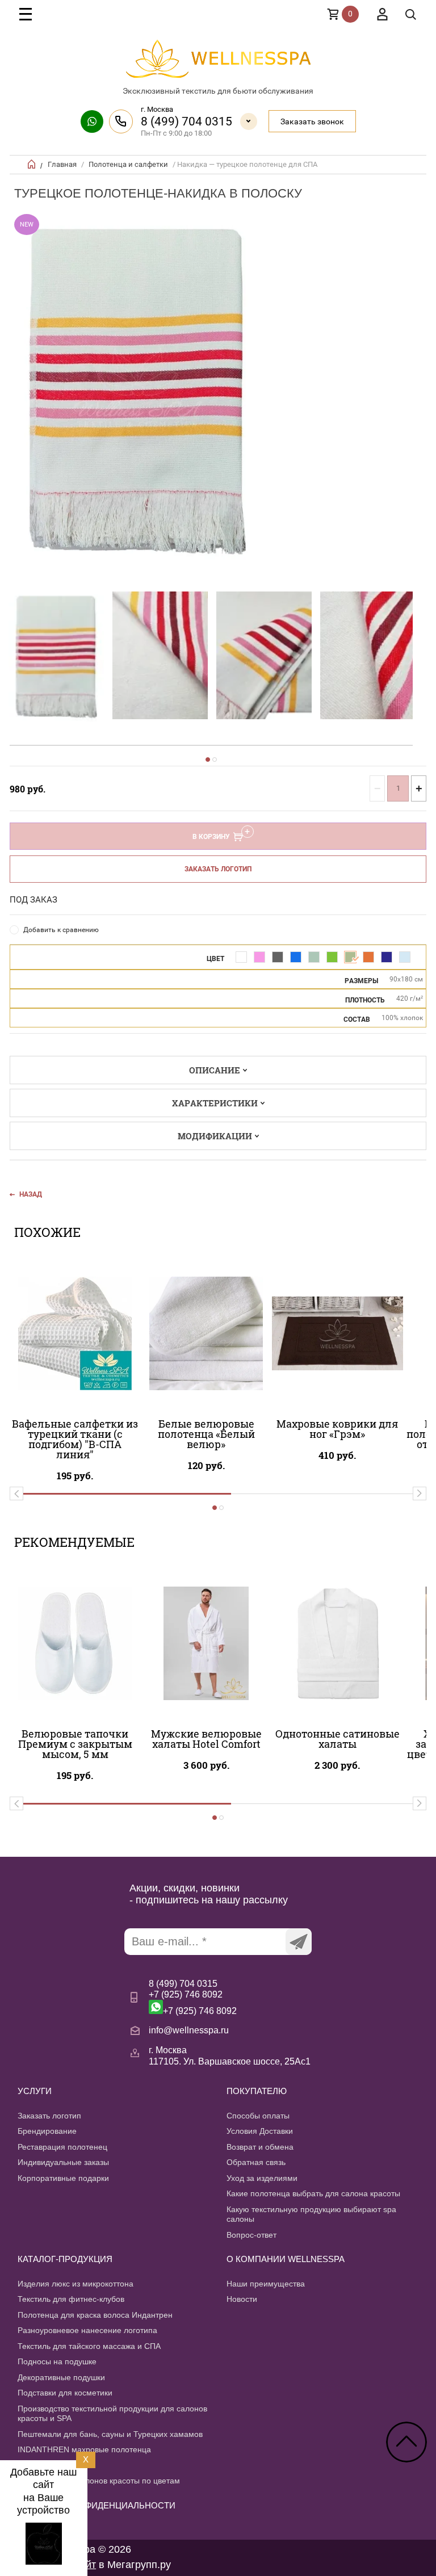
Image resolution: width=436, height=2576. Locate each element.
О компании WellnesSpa (286, 2259)
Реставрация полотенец (62, 2147)
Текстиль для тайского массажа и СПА (89, 2346)
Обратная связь (256, 2162)
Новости (242, 2299)
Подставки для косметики (65, 2393)
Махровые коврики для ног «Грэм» (337, 1429)
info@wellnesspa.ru (189, 2030)
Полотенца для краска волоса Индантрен (95, 2315)
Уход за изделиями (262, 2178)
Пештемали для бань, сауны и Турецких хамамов (110, 2434)
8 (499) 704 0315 (186, 121)
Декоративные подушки (61, 2377)
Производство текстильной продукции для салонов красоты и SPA (112, 2414)
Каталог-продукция (65, 2259)
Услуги (35, 2091)
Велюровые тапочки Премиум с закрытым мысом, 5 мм (75, 1744)
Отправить (299, 1942)
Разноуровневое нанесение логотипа (87, 2330)
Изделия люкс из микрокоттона (76, 2284)
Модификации (215, 1136)
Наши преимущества (266, 2284)
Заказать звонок (312, 121)
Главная (62, 164)
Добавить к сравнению (61, 930)
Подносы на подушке (57, 2361)
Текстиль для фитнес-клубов (71, 2299)
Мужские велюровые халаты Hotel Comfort (206, 1739)
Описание (215, 1070)
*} (56, 656)
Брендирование (47, 2131)
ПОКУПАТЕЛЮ (257, 2091)
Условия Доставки (260, 2131)
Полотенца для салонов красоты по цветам (99, 2481)
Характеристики (215, 1103)
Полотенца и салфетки (128, 164)
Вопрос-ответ (251, 2235)
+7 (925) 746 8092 (186, 1994)
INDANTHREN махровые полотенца (84, 2449)
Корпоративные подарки (63, 2178)
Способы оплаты (258, 2116)
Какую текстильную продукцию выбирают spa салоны (311, 2214)
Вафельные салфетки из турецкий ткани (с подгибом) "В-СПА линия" (75, 1439)
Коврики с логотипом (56, 2465)
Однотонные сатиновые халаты (338, 1739)
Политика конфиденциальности (97, 2505)
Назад (31, 1194)
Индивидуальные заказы (63, 2162)
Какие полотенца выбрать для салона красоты (313, 2193)
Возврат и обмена (260, 2147)
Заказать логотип (218, 869)
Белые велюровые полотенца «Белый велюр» (206, 1434)
